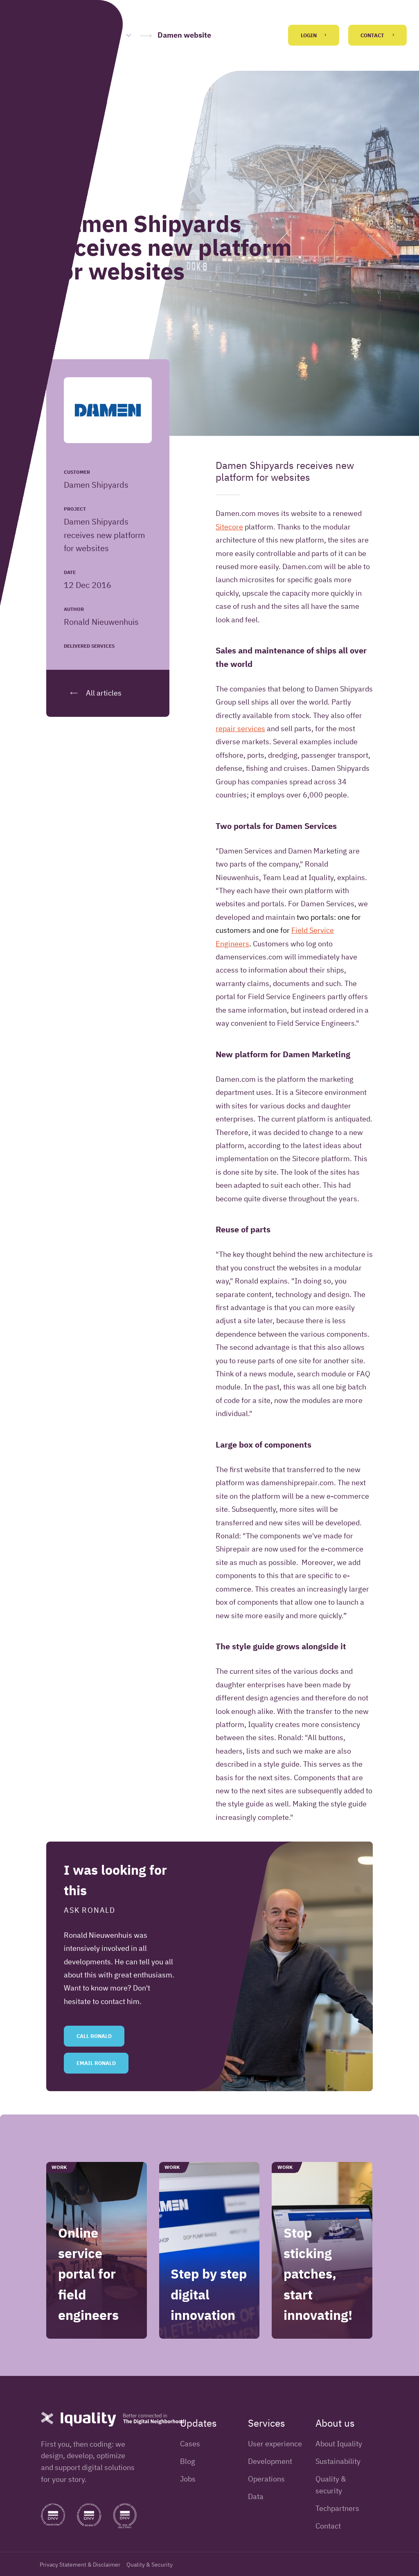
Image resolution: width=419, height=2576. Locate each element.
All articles (103, 693)
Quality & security (331, 2485)
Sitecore (229, 527)
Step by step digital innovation (209, 2294)
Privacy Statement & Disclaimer (80, 2565)
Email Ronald (96, 2063)
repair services (240, 728)
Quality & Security (150, 2565)
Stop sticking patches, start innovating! (318, 2274)
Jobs (188, 2479)
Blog (188, 2461)
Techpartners (337, 2508)
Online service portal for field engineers (88, 2274)
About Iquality (339, 2444)
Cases (190, 2444)
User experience (275, 2444)
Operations (266, 2479)
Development (270, 2461)
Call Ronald (94, 2036)
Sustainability (338, 2461)
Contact (373, 35)
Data (256, 2496)
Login (309, 35)
